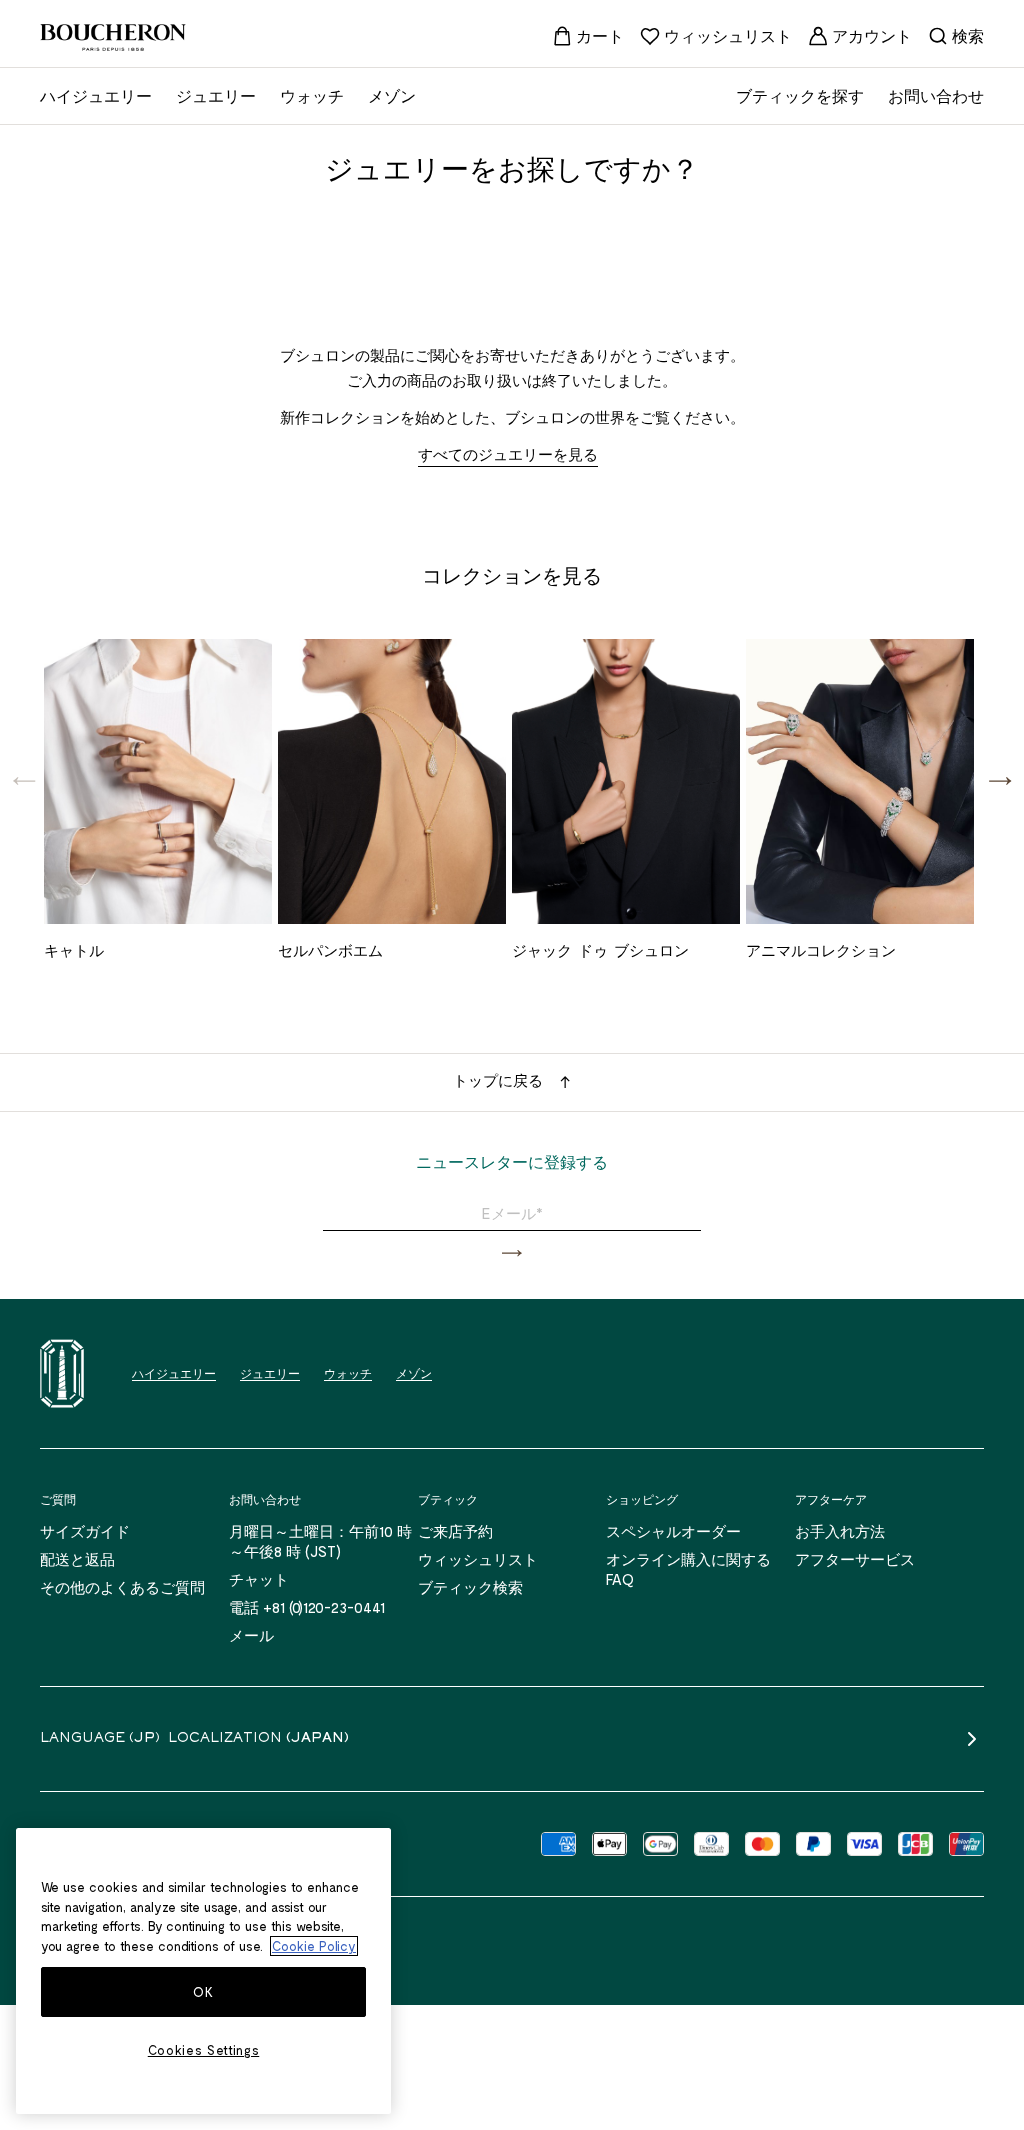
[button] (1000, 780)
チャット (259, 1579)
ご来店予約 (455, 1531)
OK (203, 1992)
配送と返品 (77, 1559)
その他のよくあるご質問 (122, 1587)
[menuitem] (588, 36)
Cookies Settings (204, 2050)
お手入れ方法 (840, 1531)
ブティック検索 (470, 1587)
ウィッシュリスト (478, 1559)
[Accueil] (62, 1373)
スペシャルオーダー (673, 1531)
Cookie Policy (314, 1946)
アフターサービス (855, 1559)
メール (251, 1635)
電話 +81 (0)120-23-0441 (307, 1607)
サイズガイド (85, 1531)
